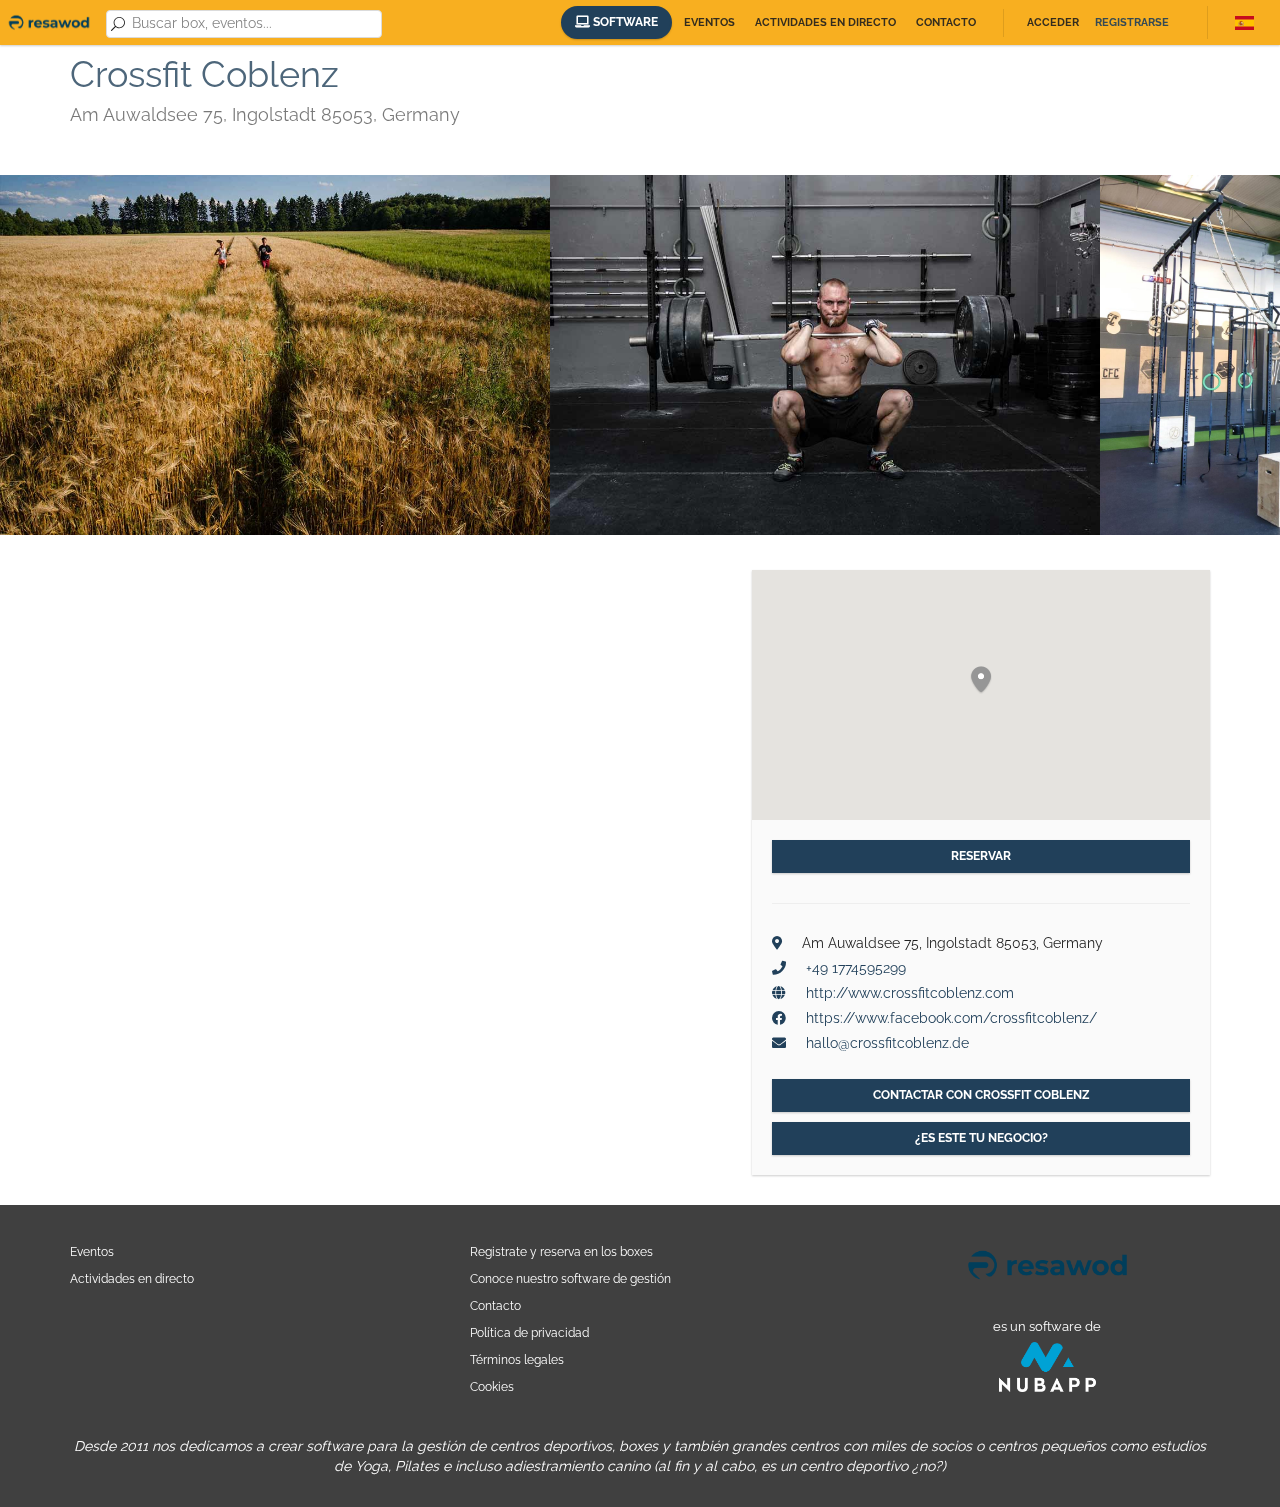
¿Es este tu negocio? (981, 1138)
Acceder (1053, 22)
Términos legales (517, 1359)
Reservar (981, 856)
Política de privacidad (529, 1332)
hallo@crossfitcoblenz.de (887, 1043)
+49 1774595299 (856, 968)
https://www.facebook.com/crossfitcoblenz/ (951, 1018)
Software (624, 22)
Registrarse (1132, 22)
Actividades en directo (825, 22)
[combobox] (253, 24)
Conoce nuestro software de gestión (570, 1278)
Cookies (492, 1386)
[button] (981, 680)
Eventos (709, 22)
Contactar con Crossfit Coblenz (981, 1095)
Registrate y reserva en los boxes (561, 1251)
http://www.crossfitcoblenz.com (910, 993)
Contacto (946, 22)
